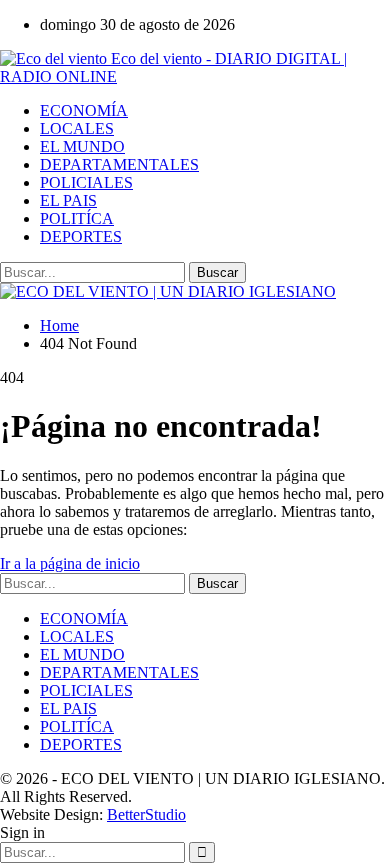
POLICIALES (86, 182)
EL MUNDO (82, 146)
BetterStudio (146, 814)
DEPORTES (81, 236)
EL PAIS (68, 200)
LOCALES (77, 128)
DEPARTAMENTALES (119, 164)
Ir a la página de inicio (70, 563)
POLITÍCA (77, 218)
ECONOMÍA (84, 110)
